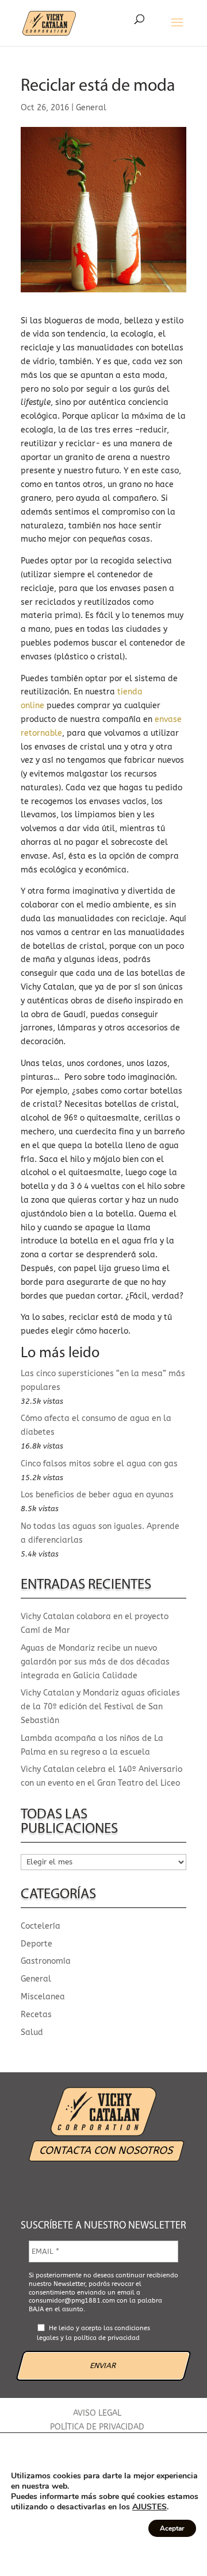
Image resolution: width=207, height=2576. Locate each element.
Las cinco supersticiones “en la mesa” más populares (103, 1380)
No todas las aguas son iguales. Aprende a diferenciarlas (100, 1533)
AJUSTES (149, 2507)
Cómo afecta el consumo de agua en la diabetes (96, 1425)
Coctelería (41, 1926)
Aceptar (172, 2528)
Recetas (36, 2015)
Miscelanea (43, 1997)
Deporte (37, 1944)
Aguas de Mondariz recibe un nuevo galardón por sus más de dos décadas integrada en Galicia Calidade (95, 1662)
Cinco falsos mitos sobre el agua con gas (99, 1464)
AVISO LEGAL (97, 2413)
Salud (32, 2032)
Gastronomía (46, 1961)
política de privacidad (107, 2338)
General (91, 108)
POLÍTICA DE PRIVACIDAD (97, 2427)
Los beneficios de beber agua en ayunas (97, 1495)
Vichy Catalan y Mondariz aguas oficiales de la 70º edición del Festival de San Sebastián (100, 1707)
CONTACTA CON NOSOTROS (106, 2150)
